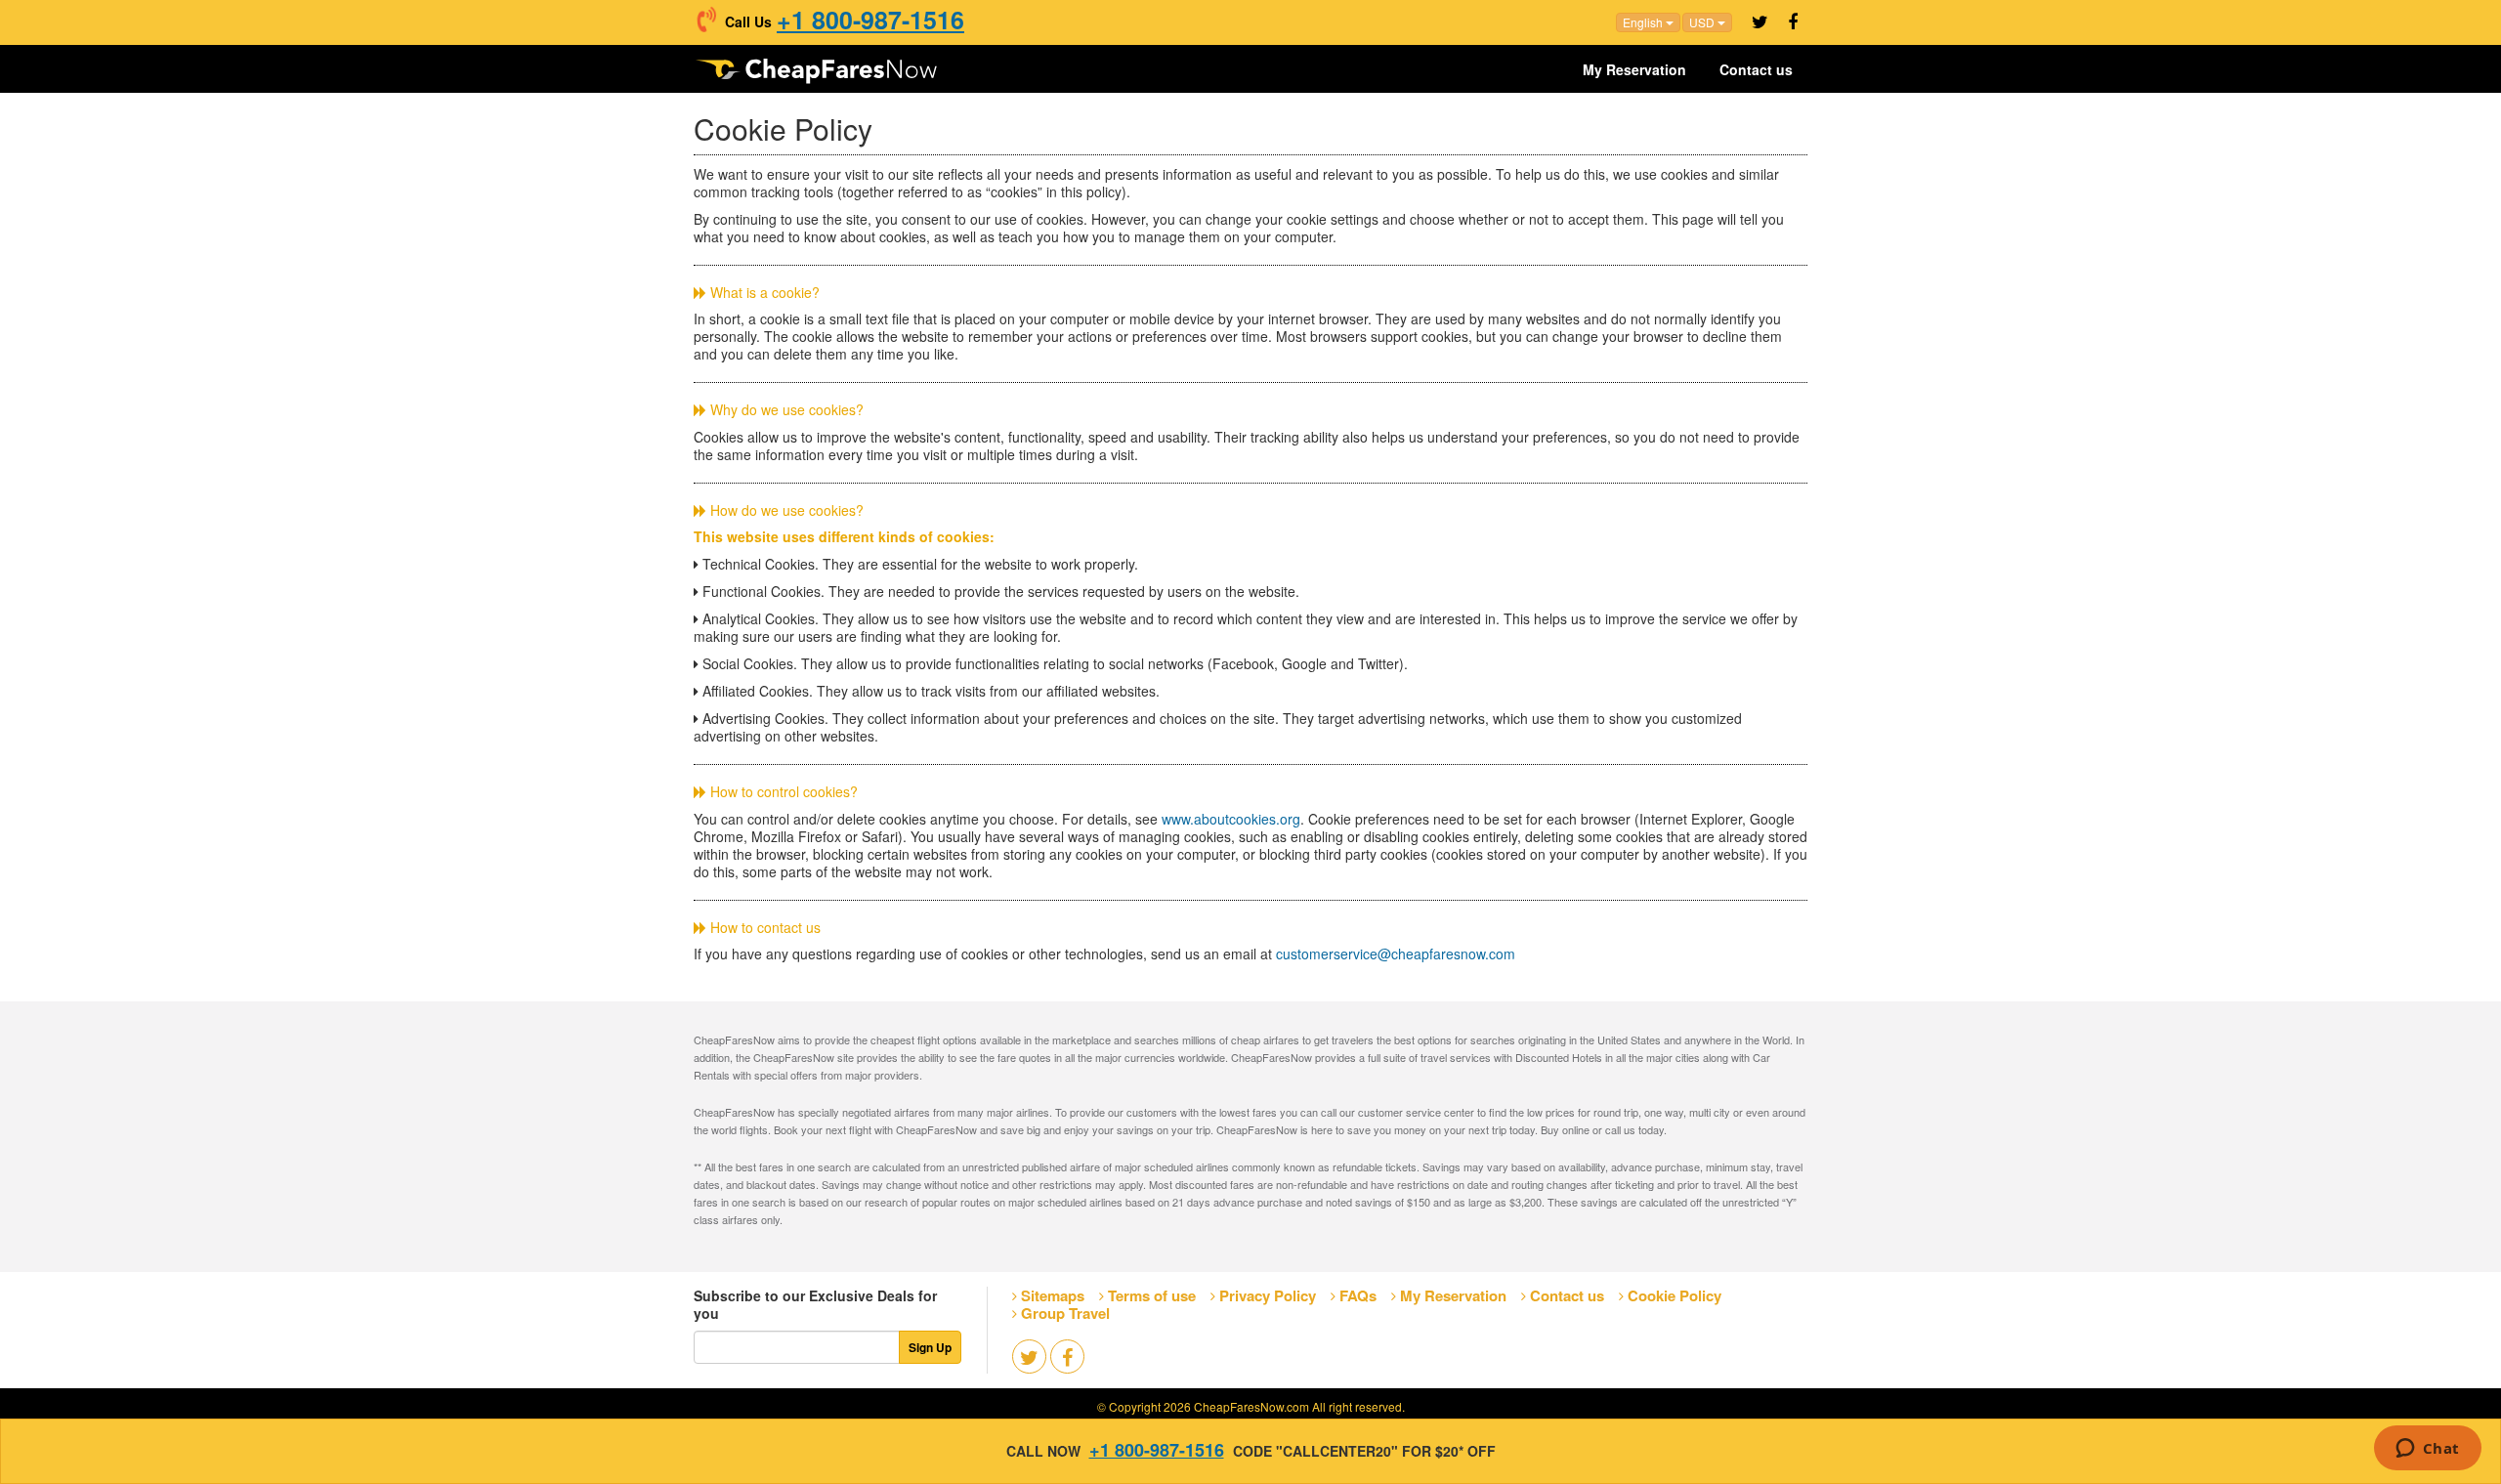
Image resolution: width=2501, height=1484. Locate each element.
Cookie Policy (1674, 1295)
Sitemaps (1053, 1295)
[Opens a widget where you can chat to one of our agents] (2427, 1450)
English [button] (1644, 22)
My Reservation (1634, 69)
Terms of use (1152, 1295)
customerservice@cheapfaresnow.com (1396, 954)
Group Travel (1065, 1313)
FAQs (1358, 1295)
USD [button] (1703, 22)
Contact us (1756, 69)
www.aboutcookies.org (1231, 819)
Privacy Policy (1268, 1295)
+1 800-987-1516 (870, 20)
